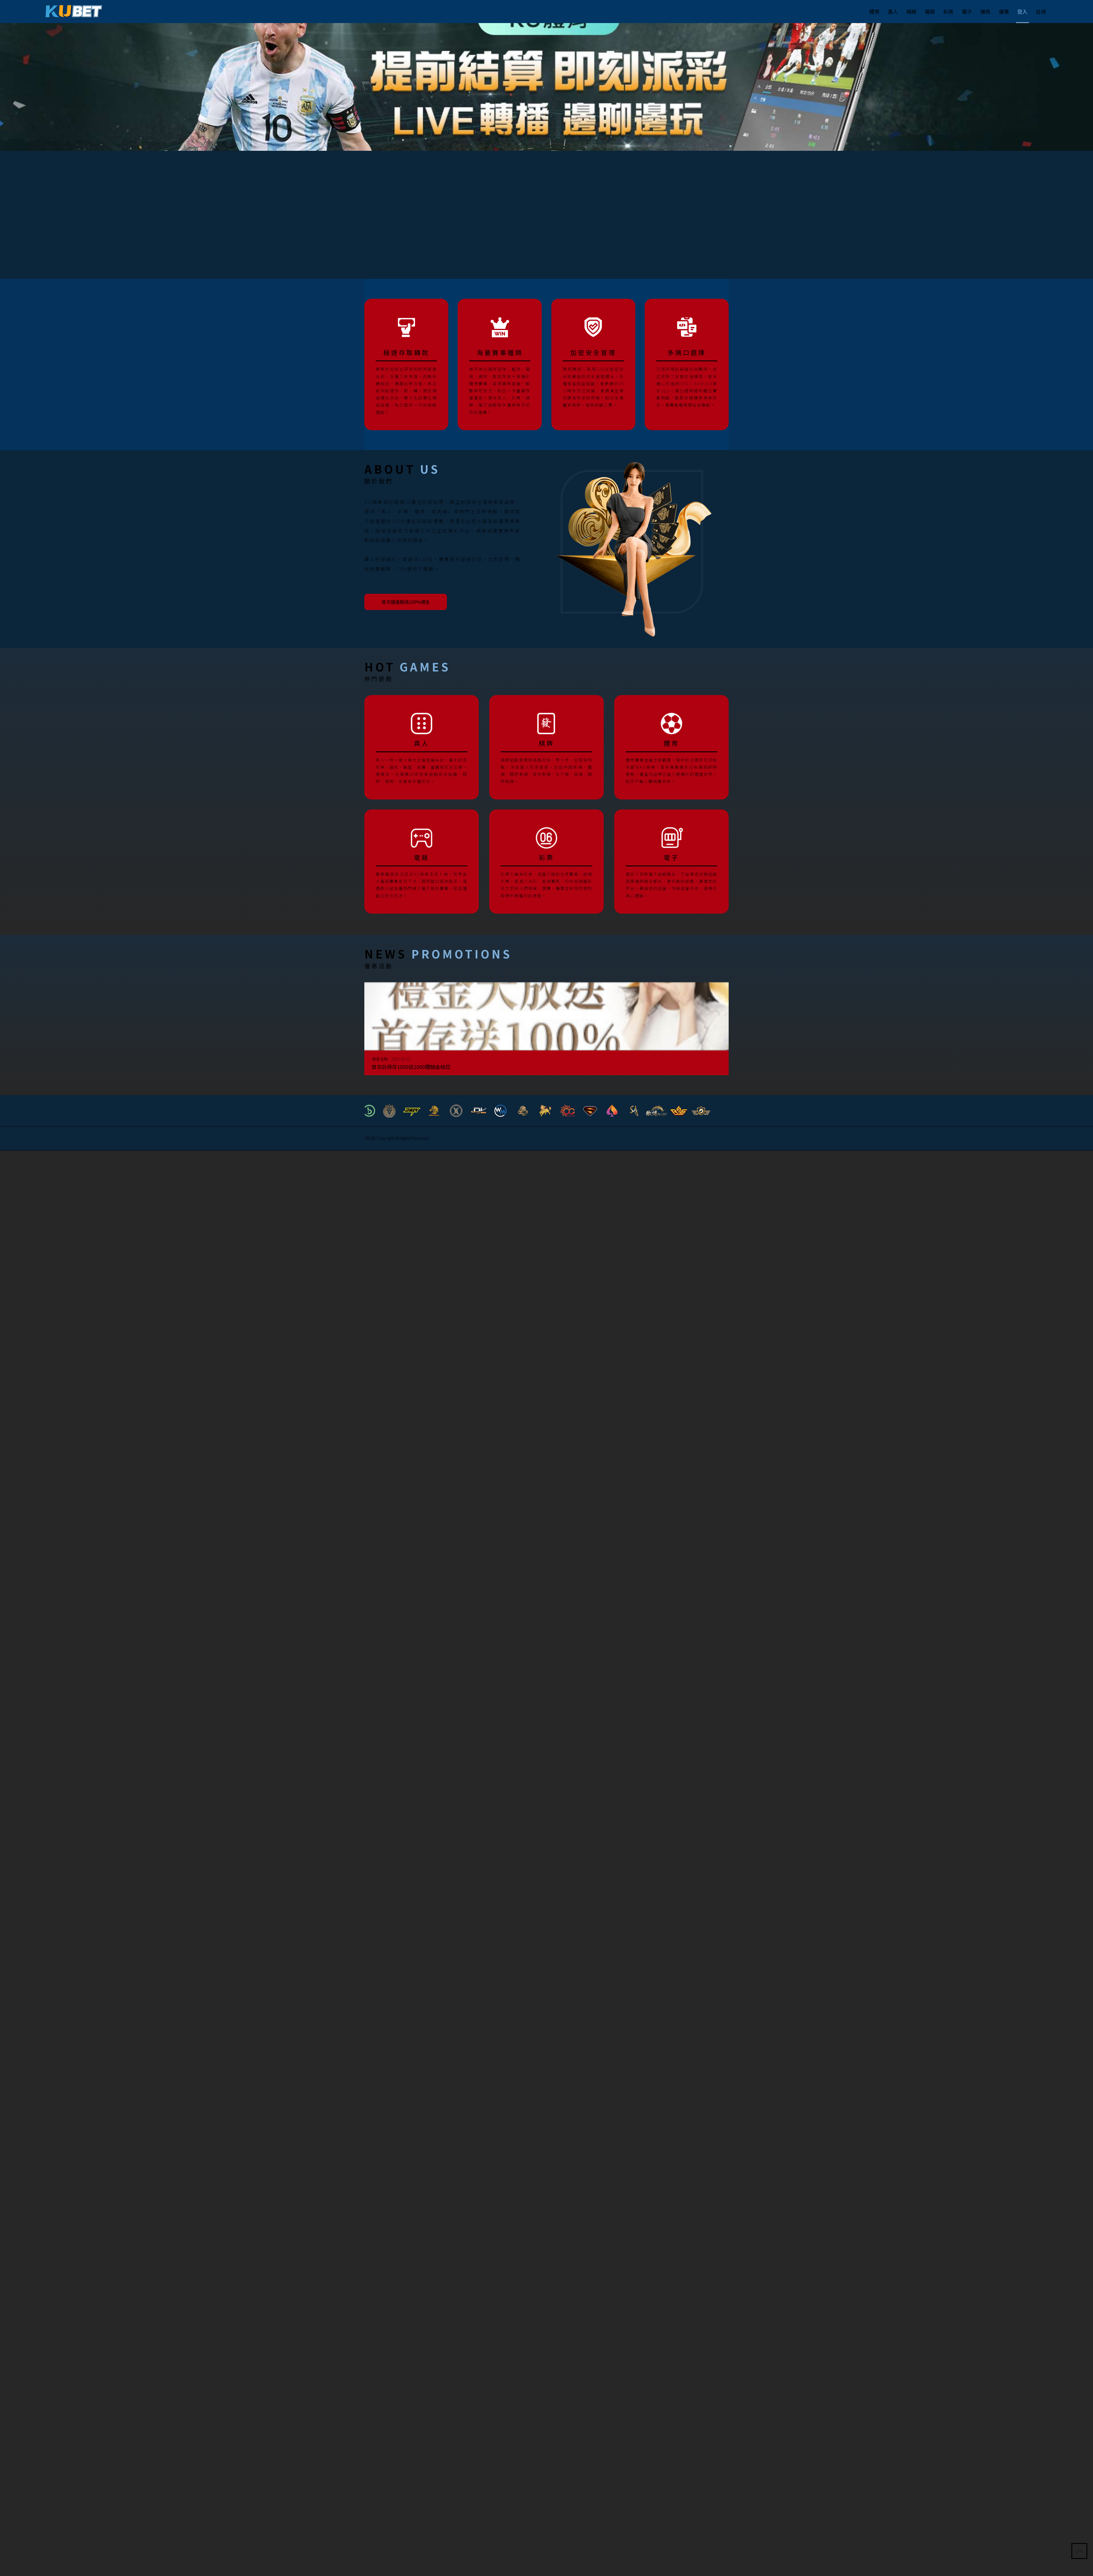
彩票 (948, 11)
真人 (893, 11)
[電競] (422, 860)
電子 (967, 11)
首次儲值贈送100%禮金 (410, 601)
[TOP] (1080, 2552)
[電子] (671, 860)
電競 (930, 11)
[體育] (671, 746)
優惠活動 (384, 1057)
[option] (546, 87)
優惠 (1004, 11)
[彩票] (546, 860)
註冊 (1041, 11)
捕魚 (985, 11)
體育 (874, 11)
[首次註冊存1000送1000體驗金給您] (546, 1031)
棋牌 (911, 11)
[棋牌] (546, 746)
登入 (1022, 11)
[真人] (422, 746)
